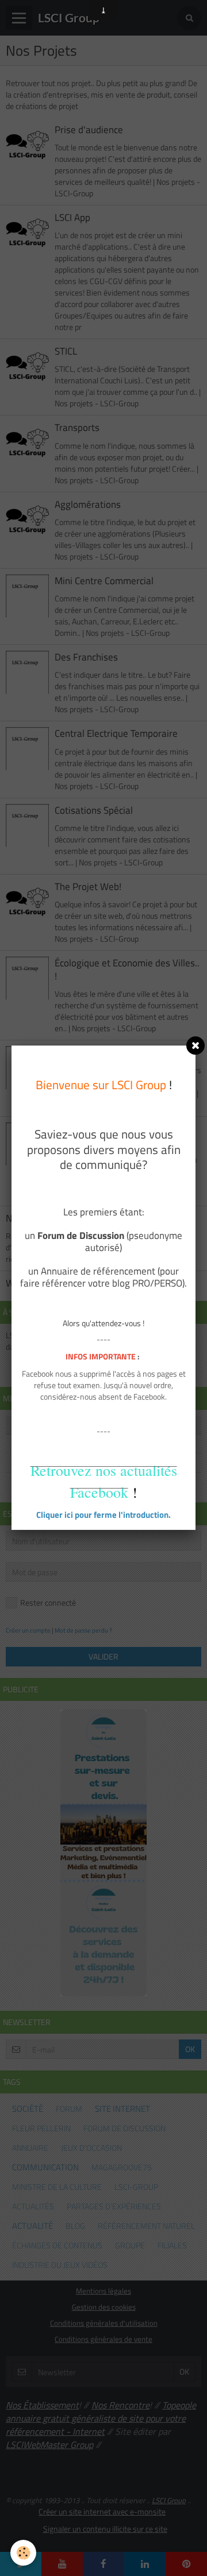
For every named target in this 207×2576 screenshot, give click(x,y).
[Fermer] (195, 1046)
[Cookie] (23, 2553)
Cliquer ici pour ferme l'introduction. (103, 1515)
